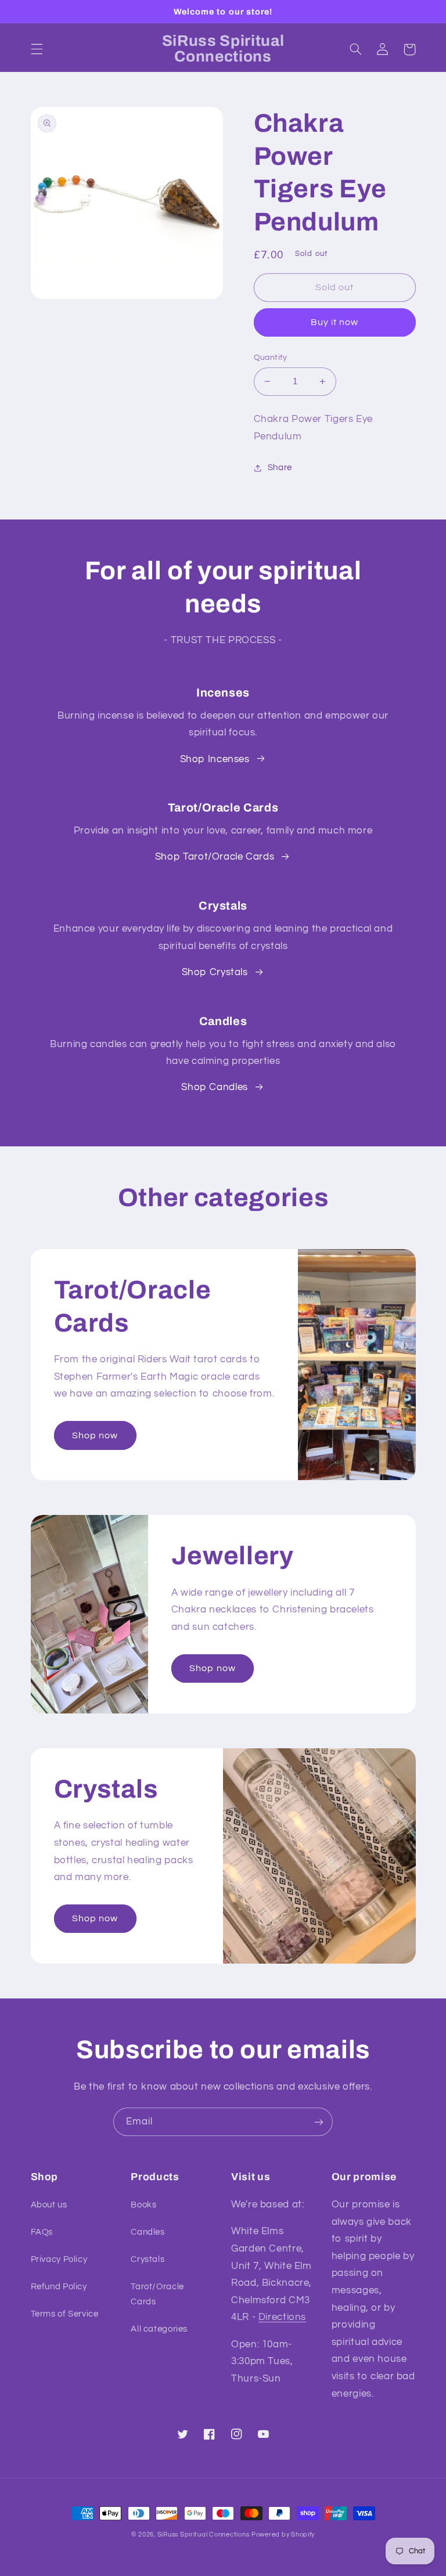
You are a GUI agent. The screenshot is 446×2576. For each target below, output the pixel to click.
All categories (159, 2329)
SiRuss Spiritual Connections (204, 2534)
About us (49, 2205)
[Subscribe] (319, 2122)
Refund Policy (59, 2287)
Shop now (95, 1435)
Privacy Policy (59, 2259)
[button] (37, 49)
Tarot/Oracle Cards (157, 2294)
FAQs (42, 2232)
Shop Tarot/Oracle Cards (215, 857)
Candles (148, 2232)
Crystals (148, 2259)
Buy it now (335, 322)
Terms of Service (65, 2314)
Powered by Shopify (283, 2534)
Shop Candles (215, 1087)
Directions (282, 2317)
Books (143, 2205)
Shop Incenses (215, 759)
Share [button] (280, 468)
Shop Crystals (215, 972)
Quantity (271, 358)
